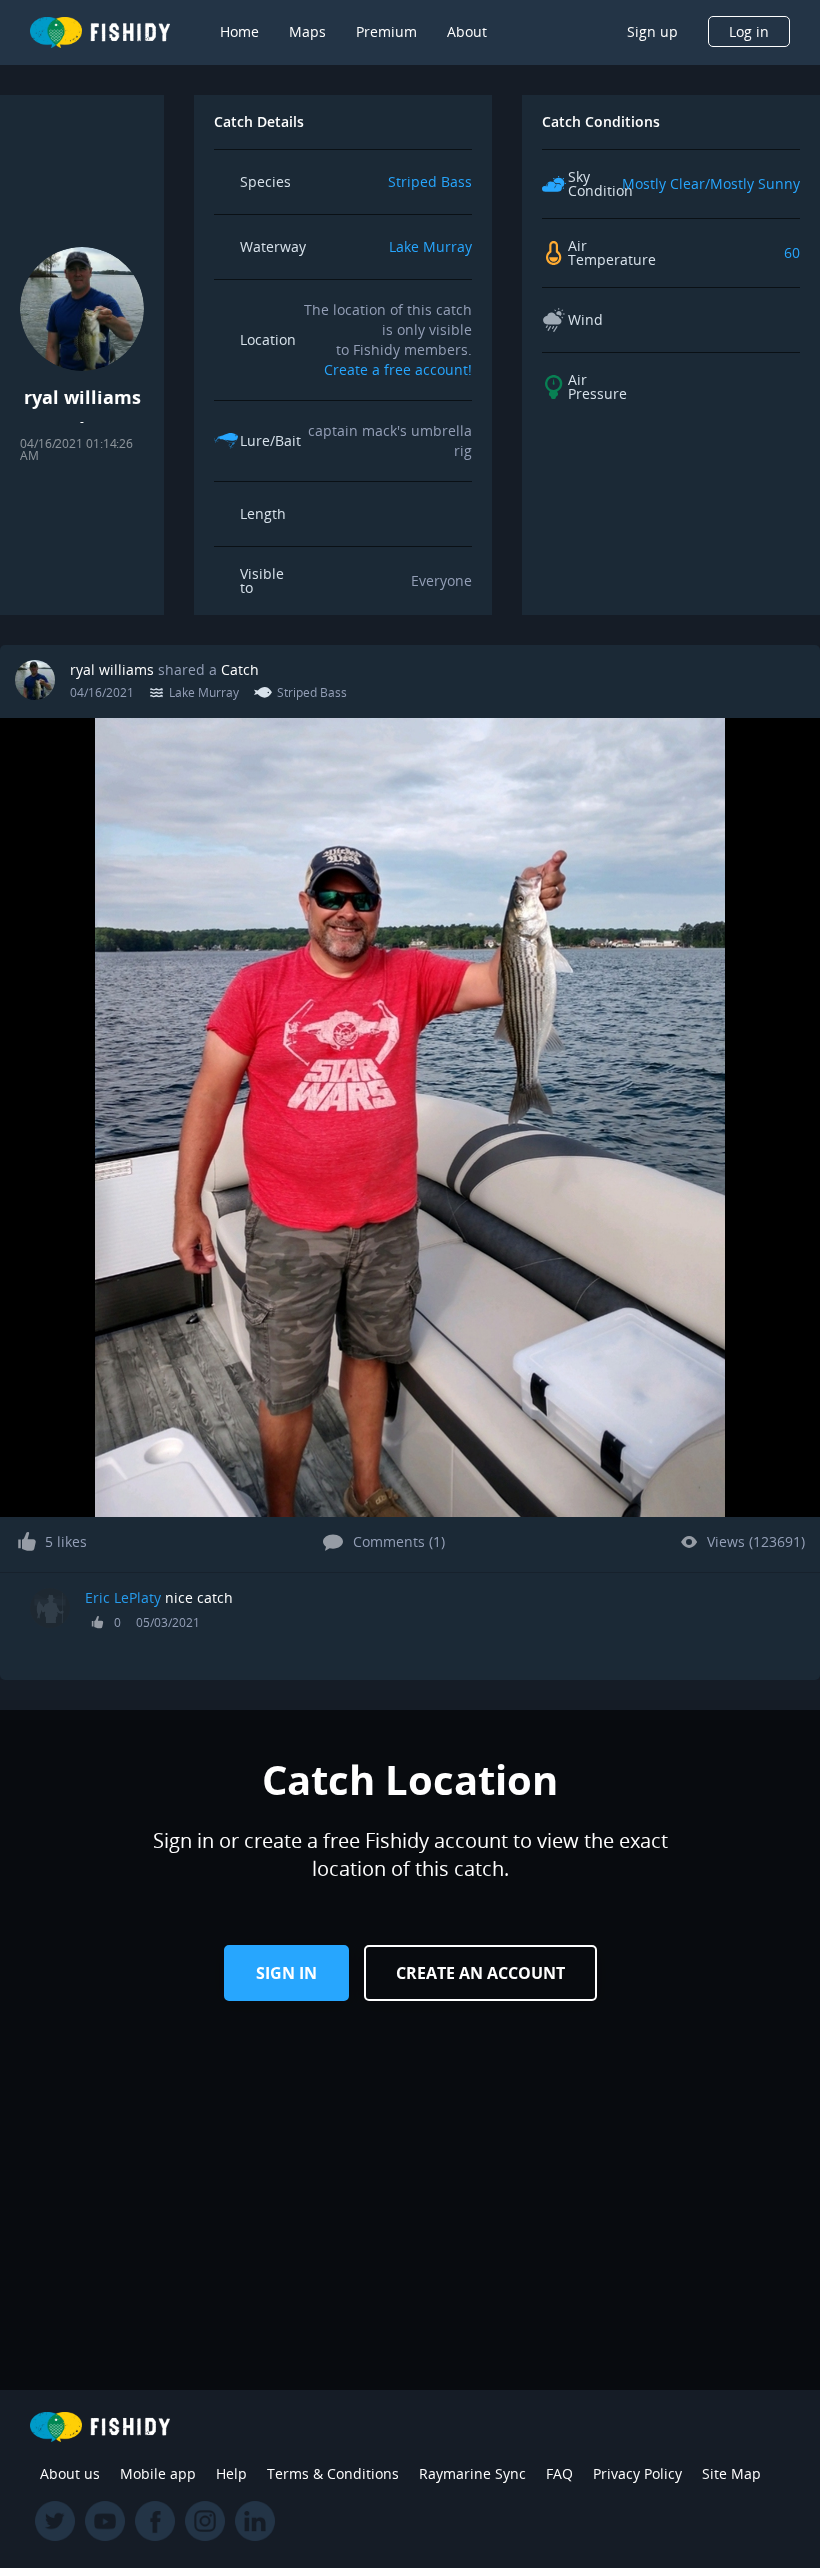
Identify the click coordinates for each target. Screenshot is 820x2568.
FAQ (559, 2473)
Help (231, 2473)
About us (70, 2473)
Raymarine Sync (472, 2473)
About (467, 31)
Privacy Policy (637, 2473)
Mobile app (158, 2473)
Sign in (286, 1973)
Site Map (731, 2473)
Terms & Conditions (333, 2473)
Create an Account (480, 1973)
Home (239, 31)
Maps (307, 31)
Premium (386, 31)
